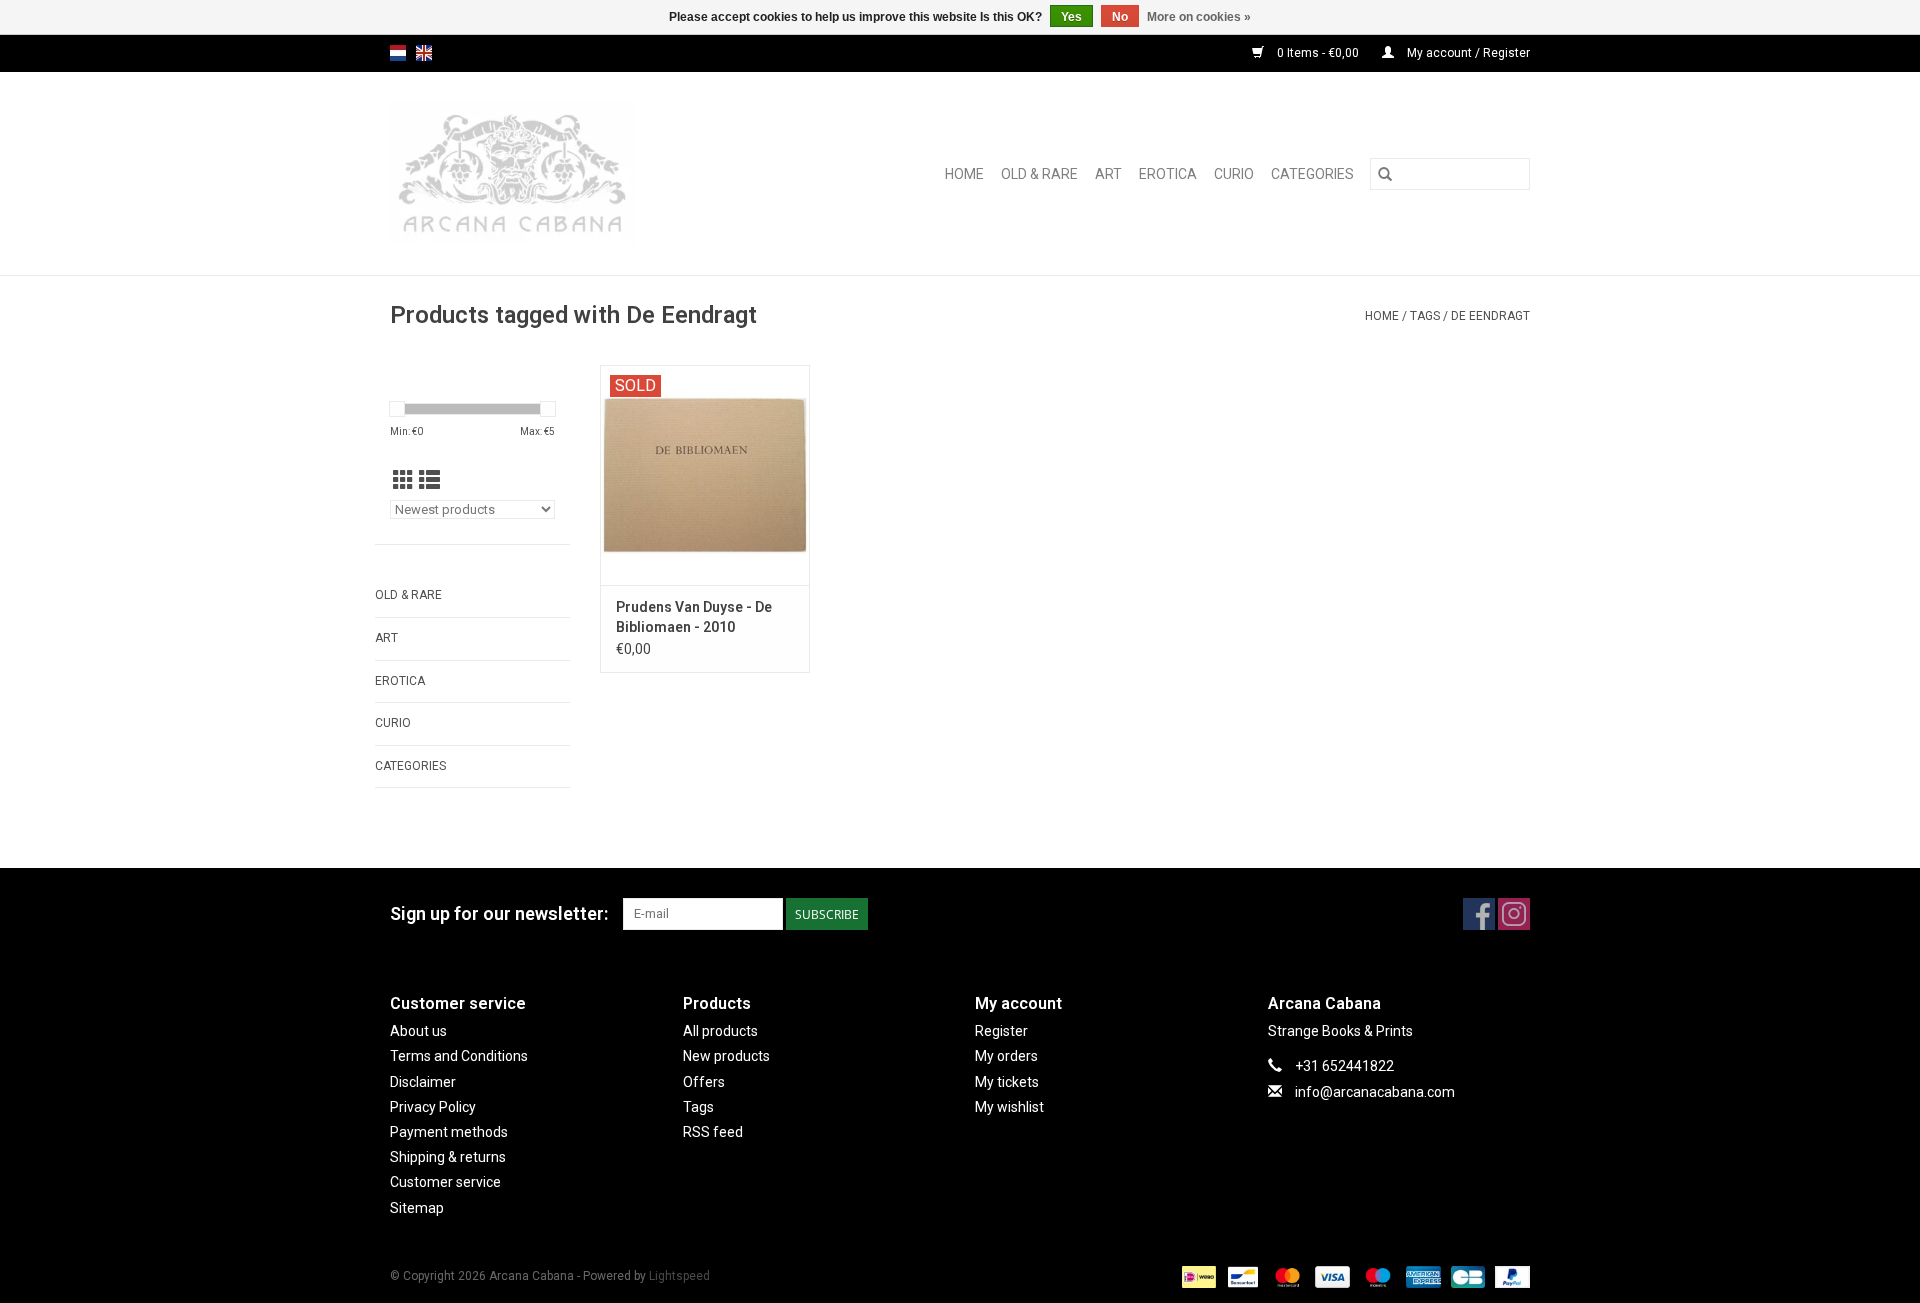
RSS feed (713, 1132)
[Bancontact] (1241, 1276)
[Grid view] (403, 481)
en (424, 53)
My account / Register (1467, 53)
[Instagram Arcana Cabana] (1514, 914)
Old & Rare (1039, 174)
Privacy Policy (433, 1107)
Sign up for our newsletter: (499, 913)
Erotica (1168, 174)
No (1120, 17)
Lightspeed (679, 1276)
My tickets (1007, 1082)
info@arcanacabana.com (1375, 1092)
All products (720, 1031)
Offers (704, 1082)
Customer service (445, 1182)
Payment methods (449, 1132)
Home (964, 174)
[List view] (429, 481)
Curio (1234, 174)
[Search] (1385, 174)
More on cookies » (1199, 17)
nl (398, 53)
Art (1108, 174)
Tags (1425, 316)
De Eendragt (1490, 316)
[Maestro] (1375, 1276)
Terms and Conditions (459, 1056)
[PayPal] (1509, 1276)
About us (418, 1031)
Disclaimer (423, 1082)
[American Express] (1421, 1276)
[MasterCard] (1285, 1276)
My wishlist (1009, 1107)
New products (726, 1056)
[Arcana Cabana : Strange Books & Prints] (557, 173)
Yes (1071, 17)
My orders (1006, 1056)
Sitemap (417, 1208)
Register (1001, 1031)
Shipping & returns (448, 1157)
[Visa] (1330, 1276)
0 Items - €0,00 (1318, 53)
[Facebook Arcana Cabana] (1479, 914)
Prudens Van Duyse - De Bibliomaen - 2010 (694, 617)
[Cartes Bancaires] (1466, 1276)
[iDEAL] (1197, 1276)
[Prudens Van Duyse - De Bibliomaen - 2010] (705, 475)
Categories (1312, 174)
